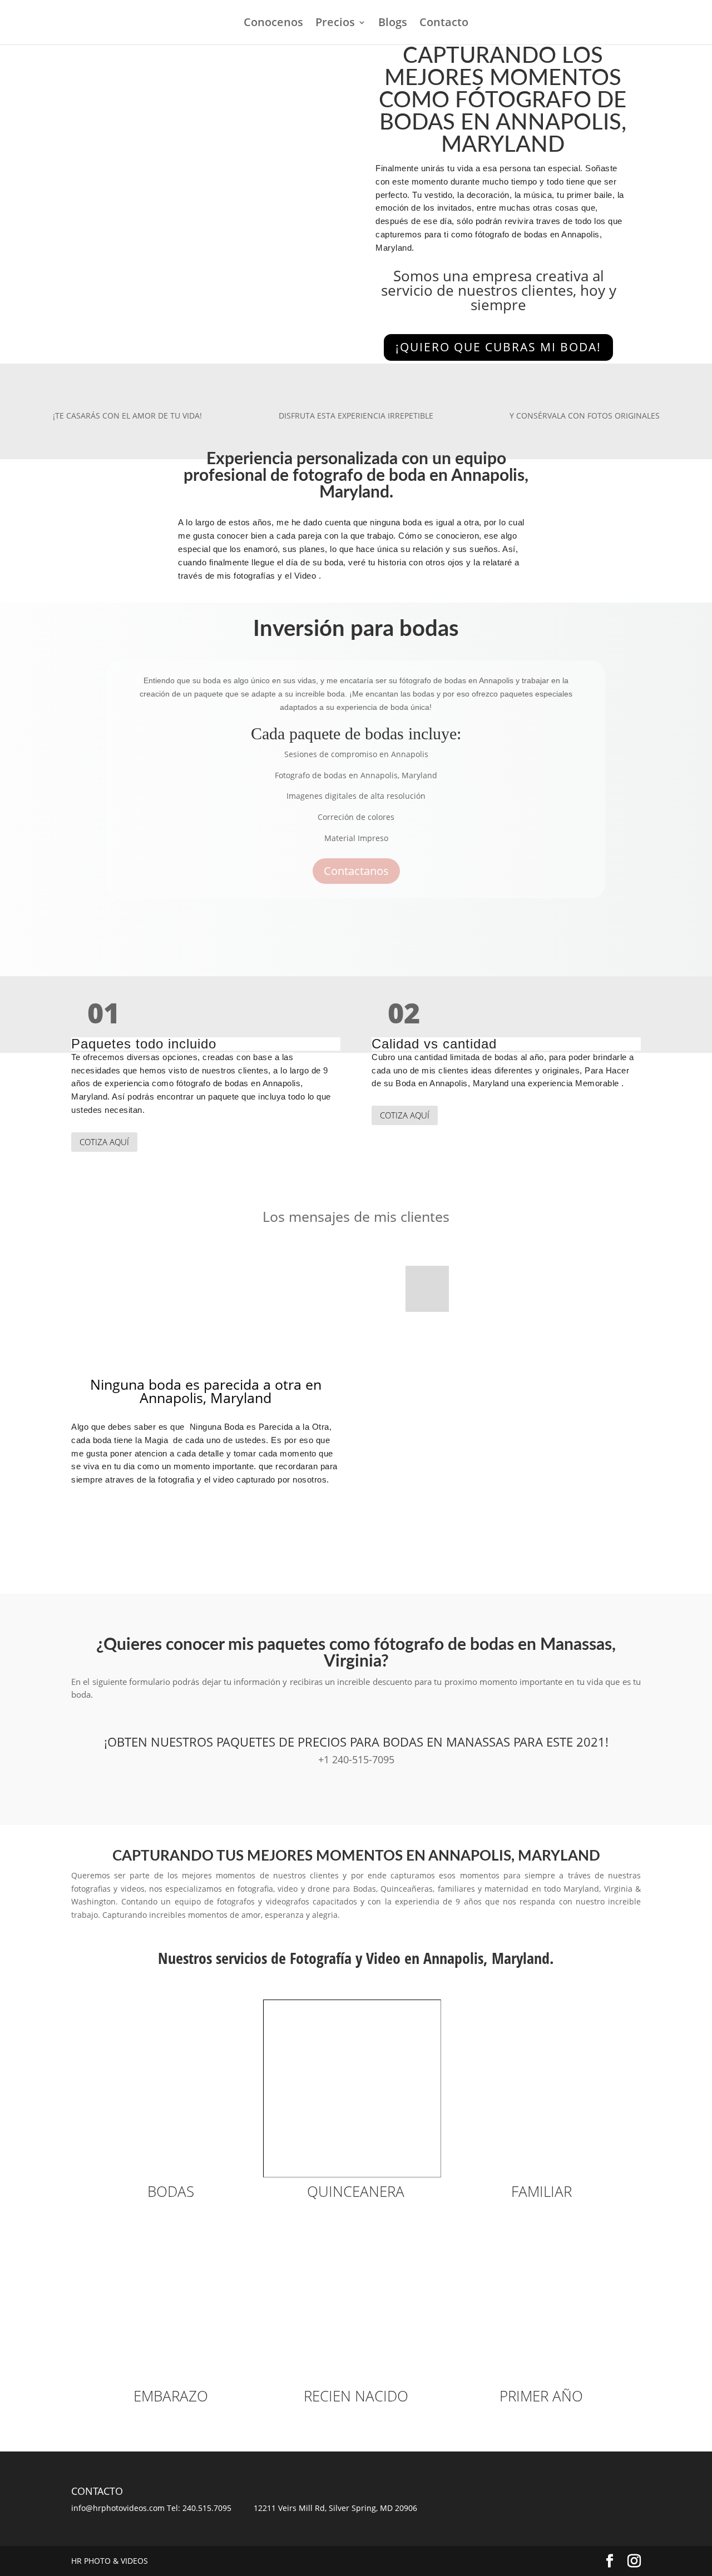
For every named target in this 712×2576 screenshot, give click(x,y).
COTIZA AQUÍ (104, 1142)
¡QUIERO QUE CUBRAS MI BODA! (498, 347)
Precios (335, 24)
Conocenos (273, 24)
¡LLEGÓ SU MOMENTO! (122, 1541)
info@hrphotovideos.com (118, 2508)
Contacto (444, 24)
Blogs (393, 24)
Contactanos (356, 871)
